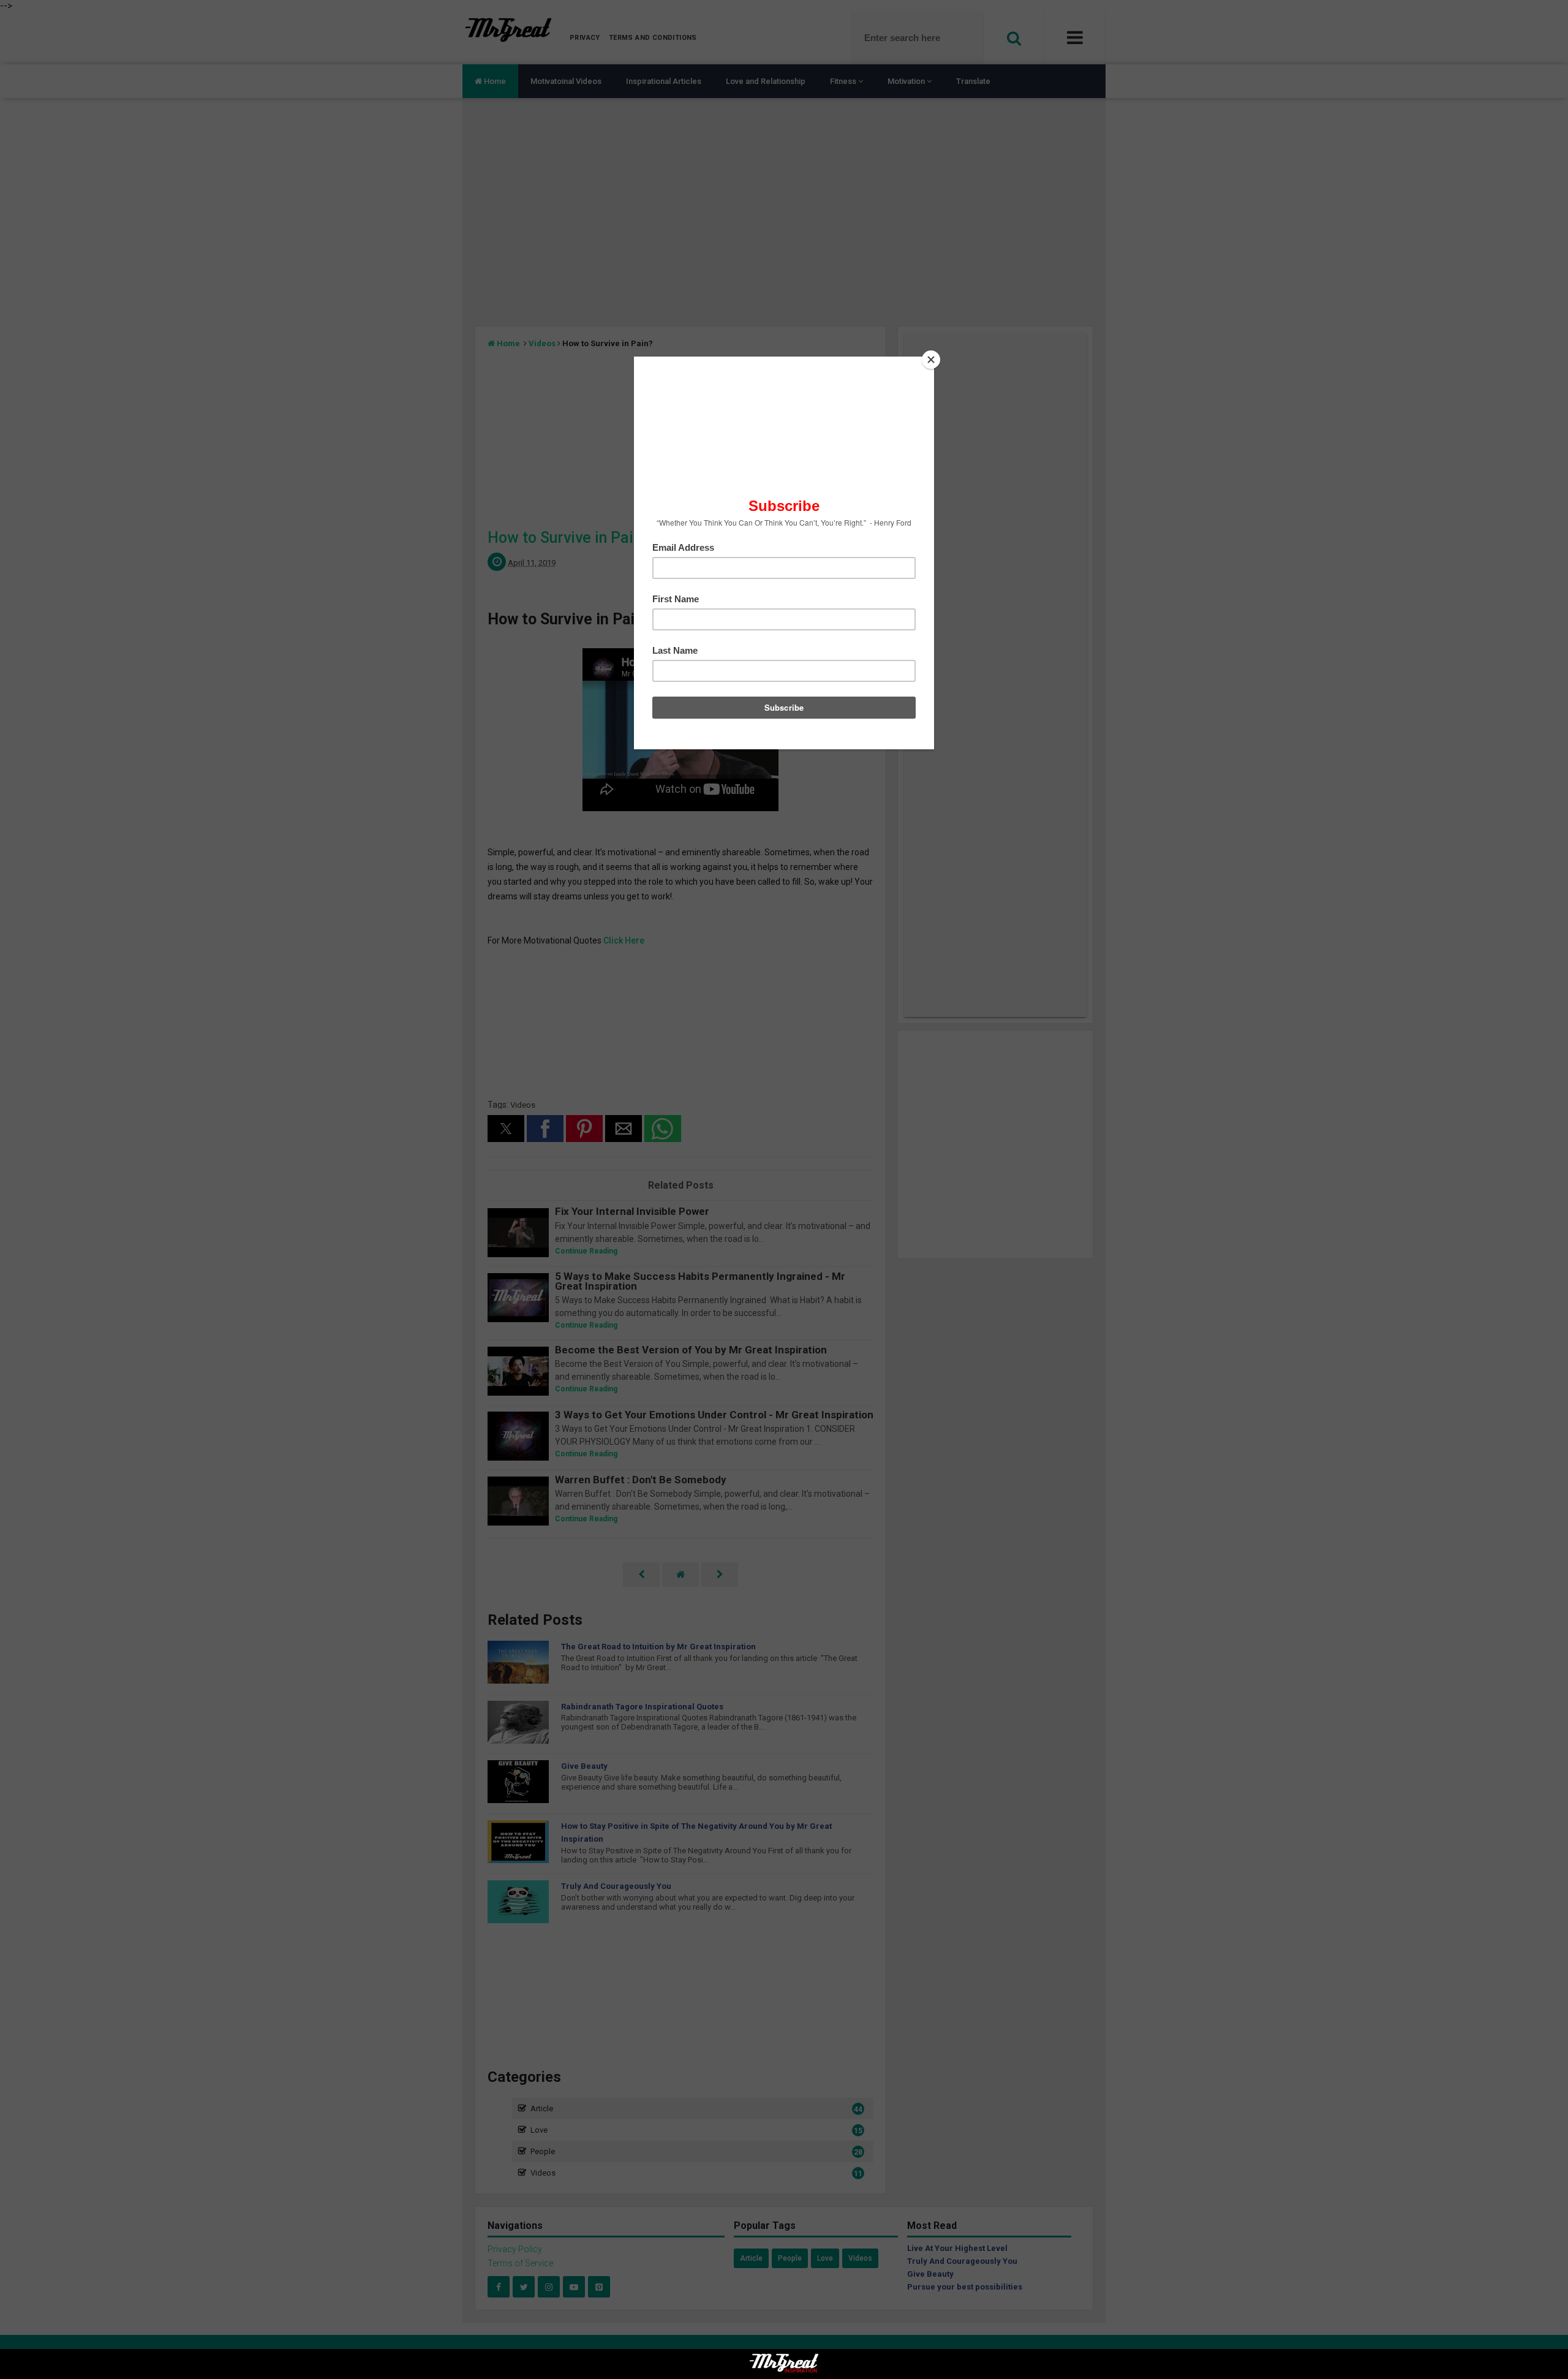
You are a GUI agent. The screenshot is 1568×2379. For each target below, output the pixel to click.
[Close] (931, 360)
